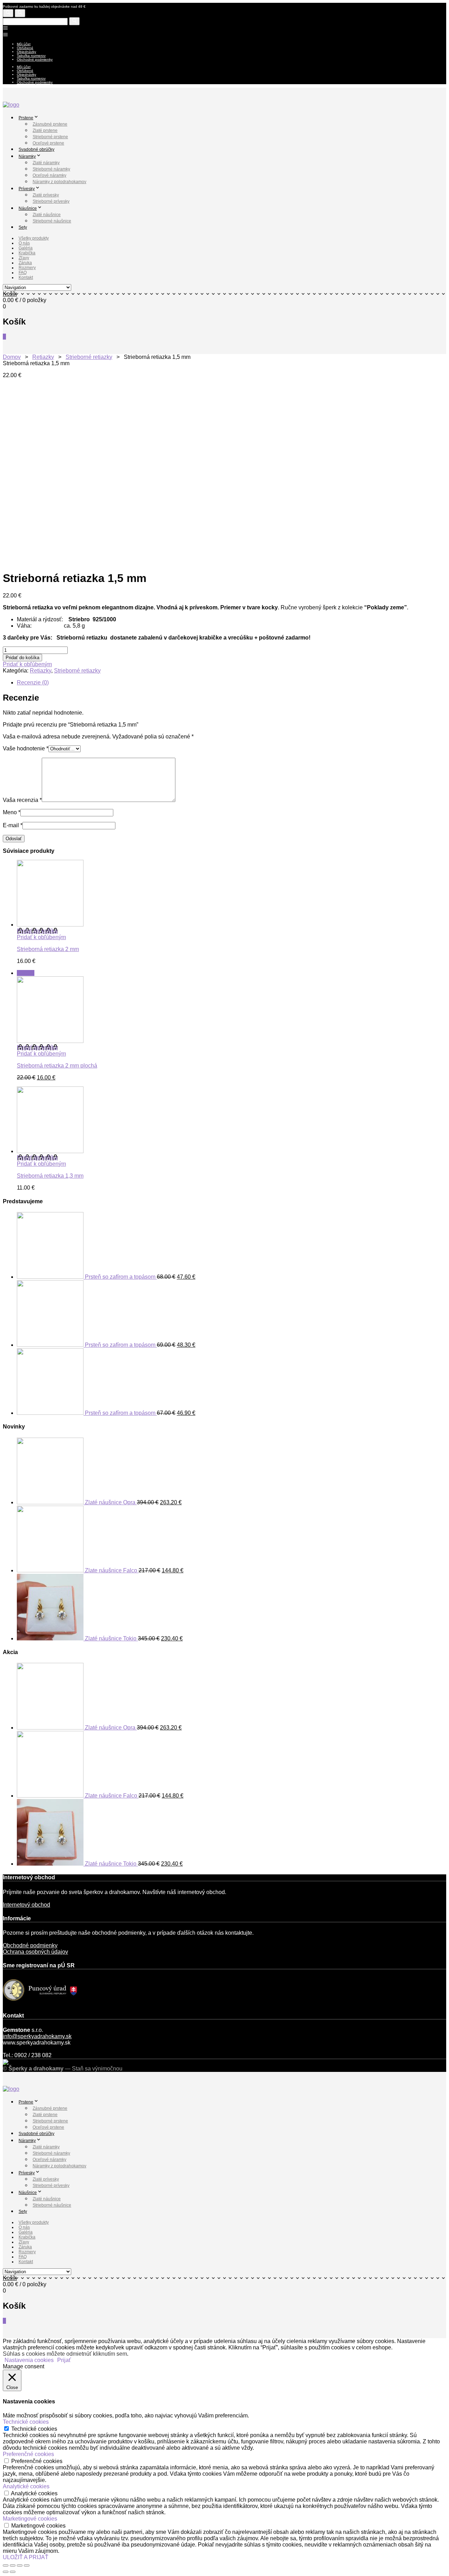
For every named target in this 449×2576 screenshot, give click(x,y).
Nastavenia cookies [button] (29, 2360)
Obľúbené (25, 48)
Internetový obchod (26, 1905)
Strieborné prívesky (51, 201)
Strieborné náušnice (52, 221)
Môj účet (24, 44)
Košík (10, 294)
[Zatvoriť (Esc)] (6, 2565)
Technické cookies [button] (26, 2422)
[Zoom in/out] (27, 2565)
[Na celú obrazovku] (20, 2565)
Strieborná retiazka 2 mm (48, 949)
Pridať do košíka (22, 658)
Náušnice (28, 208)
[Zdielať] (13, 2565)
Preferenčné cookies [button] (28, 2454)
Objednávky (26, 52)
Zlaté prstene (45, 131)
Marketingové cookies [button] (30, 2519)
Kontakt (26, 277)
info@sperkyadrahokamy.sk (37, 2036)
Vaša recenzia (22, 800)
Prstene (26, 118)
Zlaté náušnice (47, 215)
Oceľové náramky (49, 175)
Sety (23, 227)
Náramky (27, 156)
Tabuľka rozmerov (31, 56)
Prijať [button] (64, 2360)
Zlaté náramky (46, 163)
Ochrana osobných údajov (35, 1952)
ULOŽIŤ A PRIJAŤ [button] (26, 2557)
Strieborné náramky (51, 169)
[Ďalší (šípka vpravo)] (13, 2572)
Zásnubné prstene (50, 124)
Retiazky (43, 357)
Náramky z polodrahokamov (59, 182)
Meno (12, 812)
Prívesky (27, 189)
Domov (12, 357)
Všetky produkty (34, 238)
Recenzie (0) (33, 683)
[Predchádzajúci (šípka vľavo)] (6, 2572)
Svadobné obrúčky (36, 149)
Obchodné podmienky (35, 59)
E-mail (13, 825)
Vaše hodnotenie (26, 748)
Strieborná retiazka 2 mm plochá (57, 1066)
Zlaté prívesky (46, 195)
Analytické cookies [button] (26, 2486)
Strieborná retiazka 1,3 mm (50, 1176)
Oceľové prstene (48, 143)
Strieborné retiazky (89, 357)
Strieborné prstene (50, 137)
